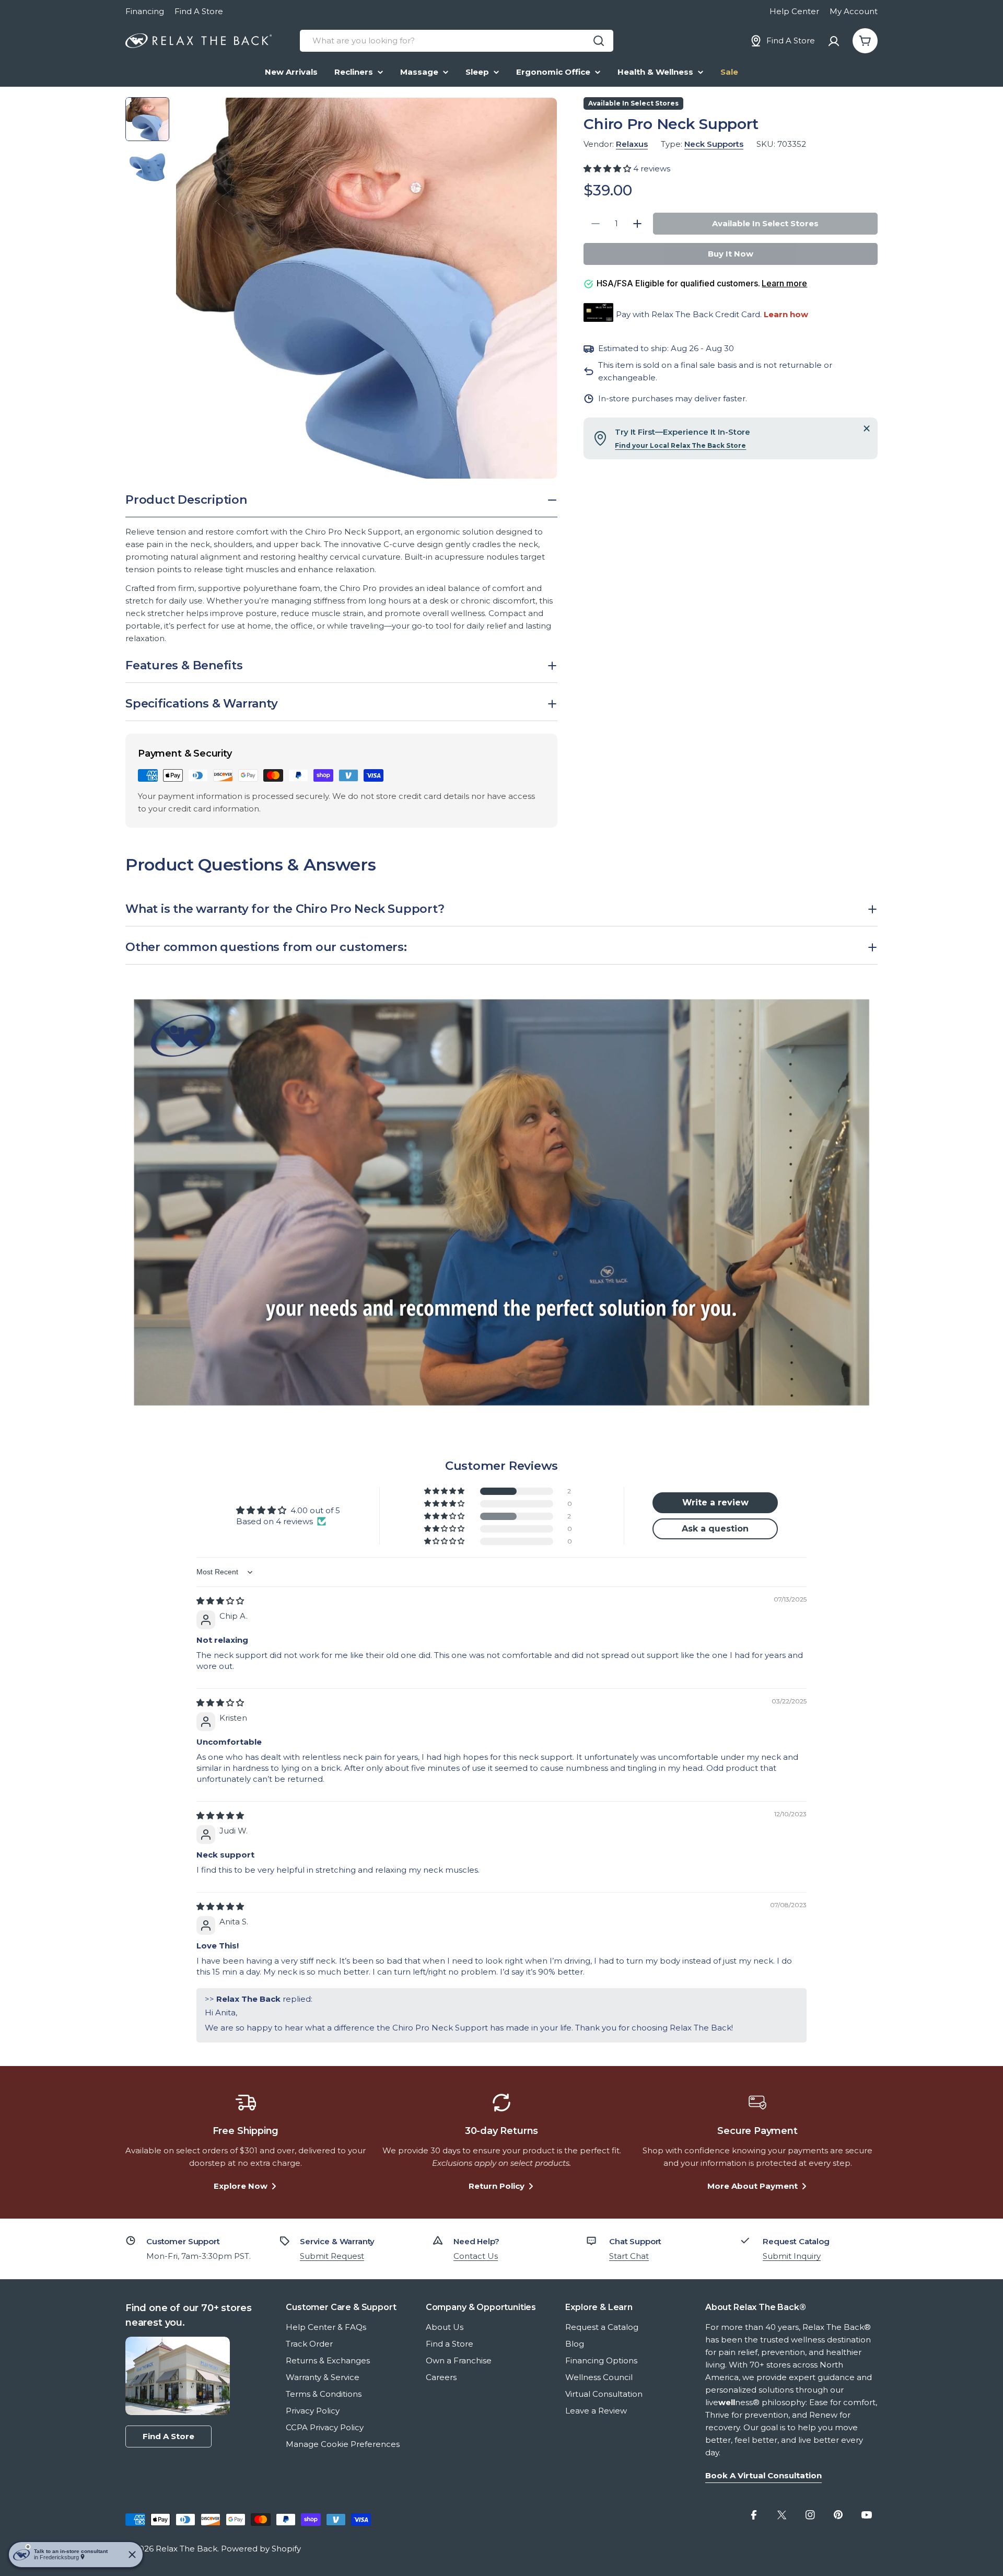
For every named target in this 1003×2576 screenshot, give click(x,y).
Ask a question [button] (715, 1529)
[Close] (867, 428)
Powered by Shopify (261, 2549)
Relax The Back (186, 2549)
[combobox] (457, 41)
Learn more (784, 283)
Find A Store (199, 11)
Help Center (794, 11)
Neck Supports (714, 144)
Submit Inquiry (792, 2256)
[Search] (599, 41)
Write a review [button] (715, 1502)
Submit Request (332, 2256)
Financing (145, 11)
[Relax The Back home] (199, 41)
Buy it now (731, 254)
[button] (608, 169)
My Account (854, 11)
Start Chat (629, 2256)
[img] (220, 1601)
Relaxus (632, 144)
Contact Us (476, 2256)
